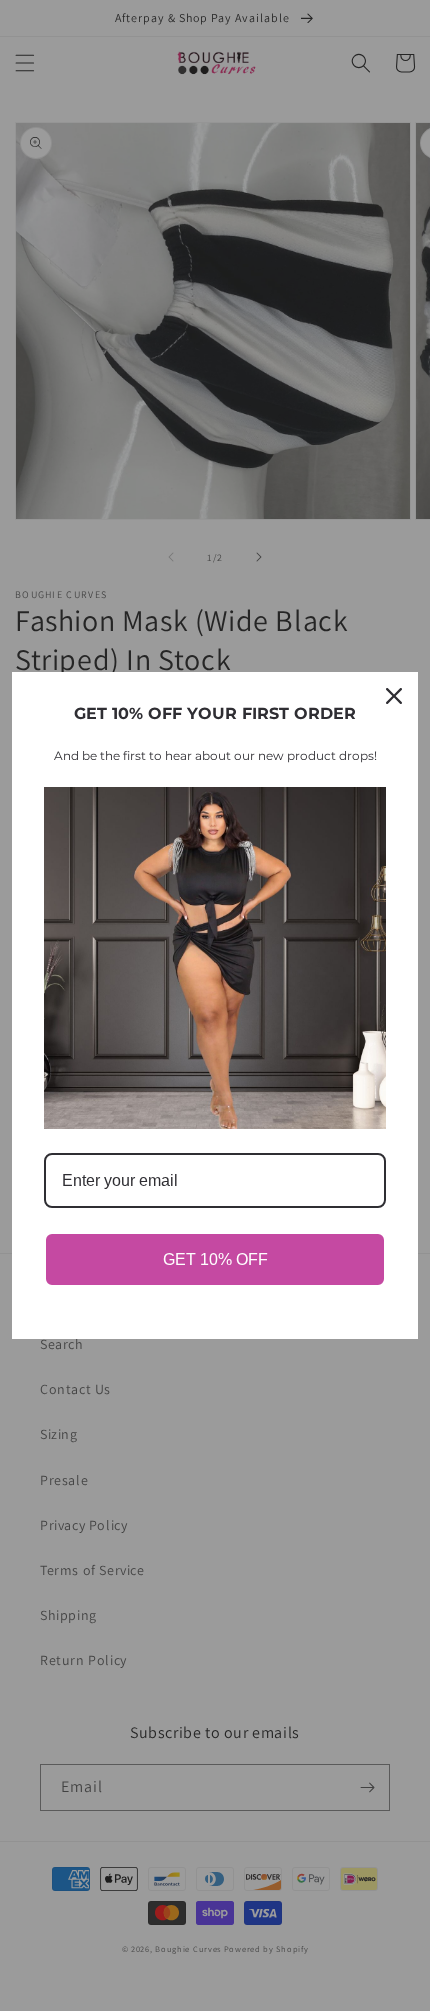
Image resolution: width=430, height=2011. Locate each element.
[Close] (394, 696)
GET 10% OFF (215, 1259)
